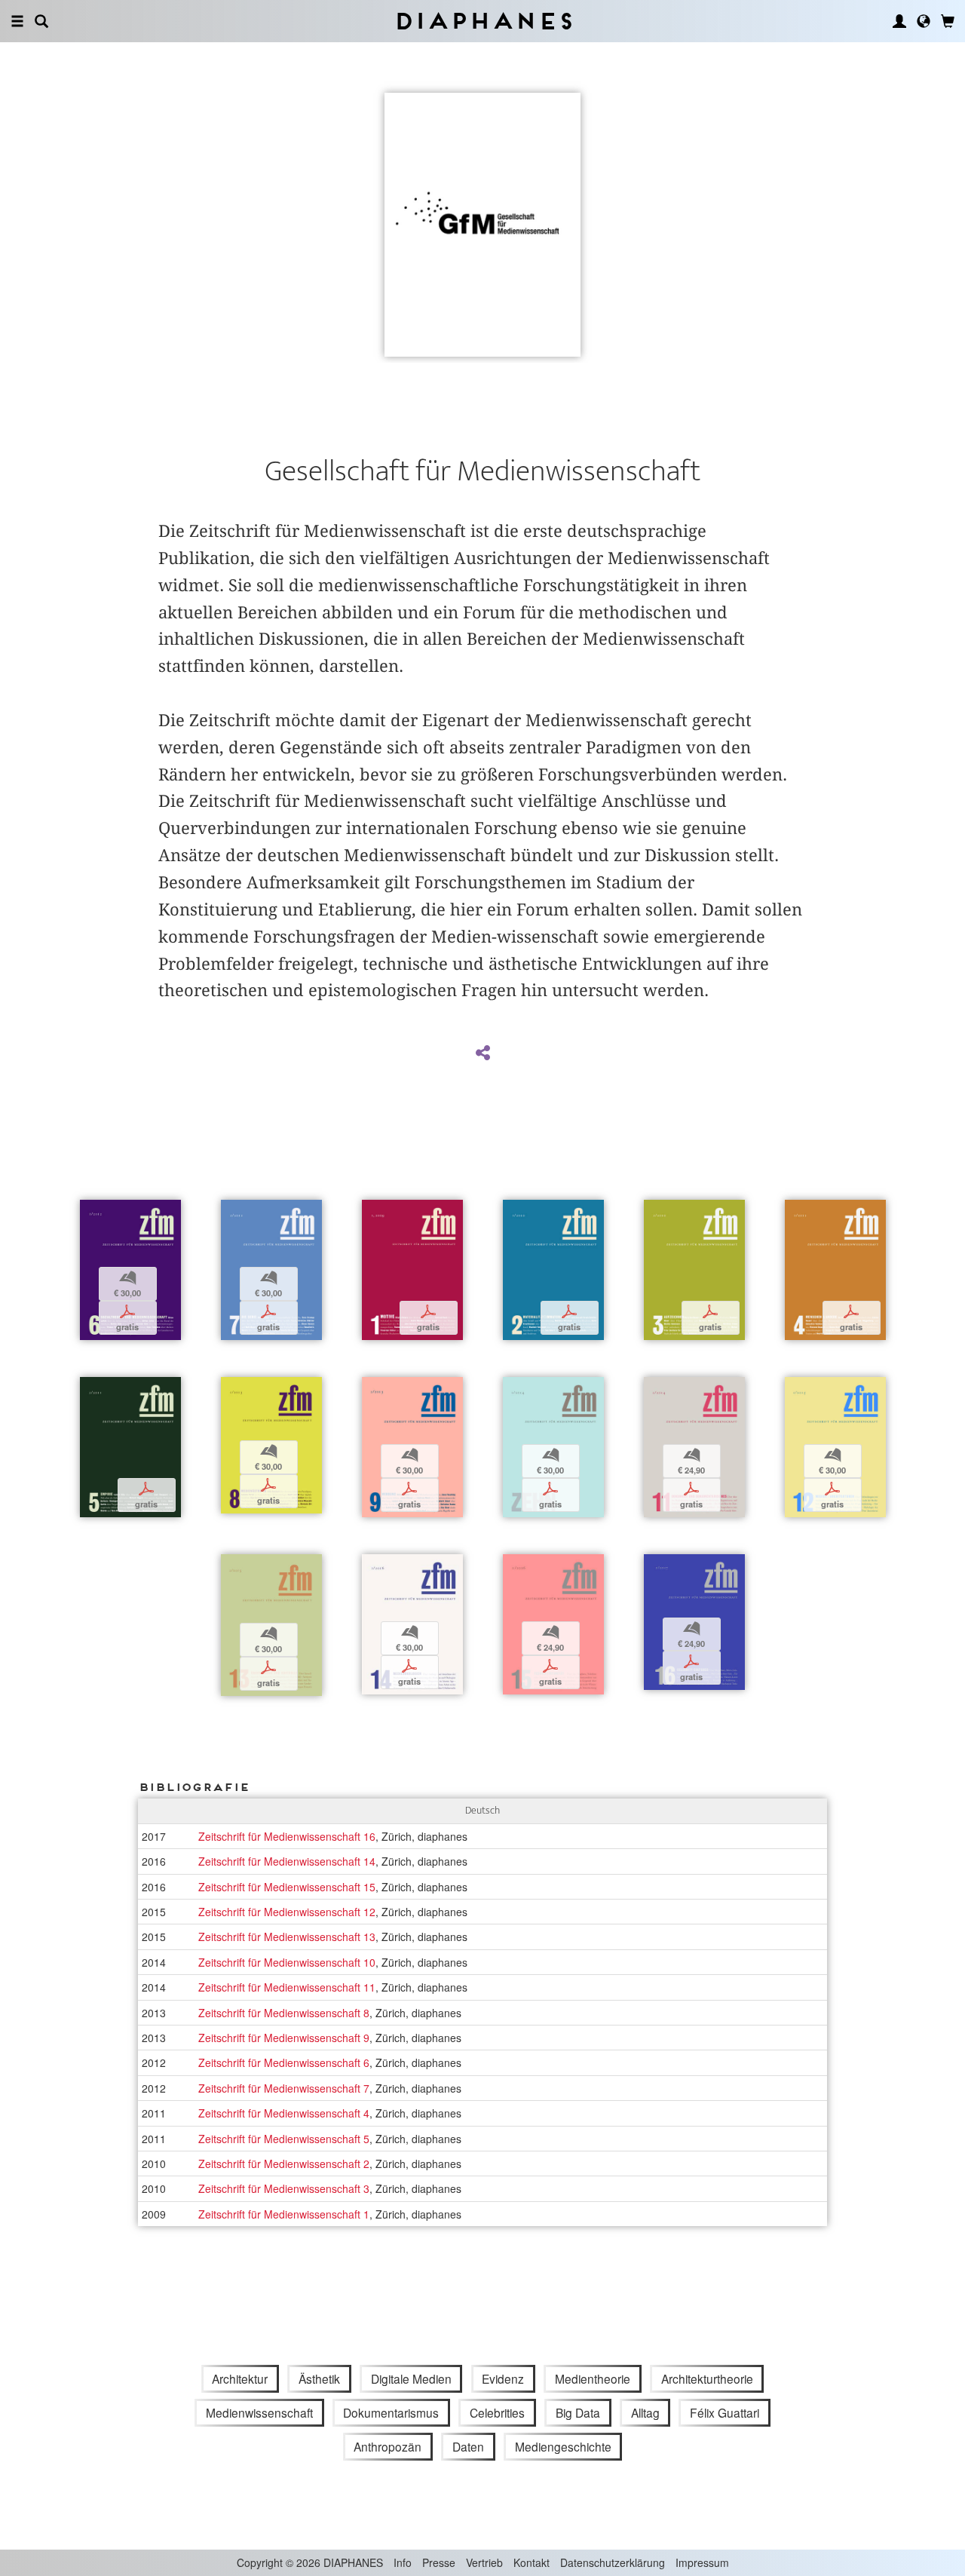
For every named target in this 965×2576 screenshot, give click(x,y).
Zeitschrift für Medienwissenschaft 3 (284, 2188)
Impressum (702, 2562)
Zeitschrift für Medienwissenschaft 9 (284, 2038)
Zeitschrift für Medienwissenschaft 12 (287, 1912)
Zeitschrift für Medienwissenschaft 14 (287, 1861)
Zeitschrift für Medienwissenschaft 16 (287, 1836)
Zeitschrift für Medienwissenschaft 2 (284, 2164)
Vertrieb (484, 2562)
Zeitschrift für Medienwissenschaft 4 (284, 2113)
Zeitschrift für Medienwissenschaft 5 (284, 2139)
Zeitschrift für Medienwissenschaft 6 (284, 2062)
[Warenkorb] (948, 21)
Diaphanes (483, 21)
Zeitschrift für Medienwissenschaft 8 (284, 2013)
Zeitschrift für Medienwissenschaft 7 (284, 2088)
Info (403, 2562)
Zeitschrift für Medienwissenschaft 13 (287, 1937)
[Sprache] (924, 21)
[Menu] (17, 21)
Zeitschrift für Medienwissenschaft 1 (284, 2214)
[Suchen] (41, 21)
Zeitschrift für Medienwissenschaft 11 (287, 1987)
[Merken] (91, 1213)
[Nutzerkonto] (899, 21)
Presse (439, 2562)
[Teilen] (482, 1053)
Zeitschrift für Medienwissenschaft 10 (287, 1962)
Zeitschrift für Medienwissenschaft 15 (287, 1887)
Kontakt (532, 2562)
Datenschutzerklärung (613, 2562)
